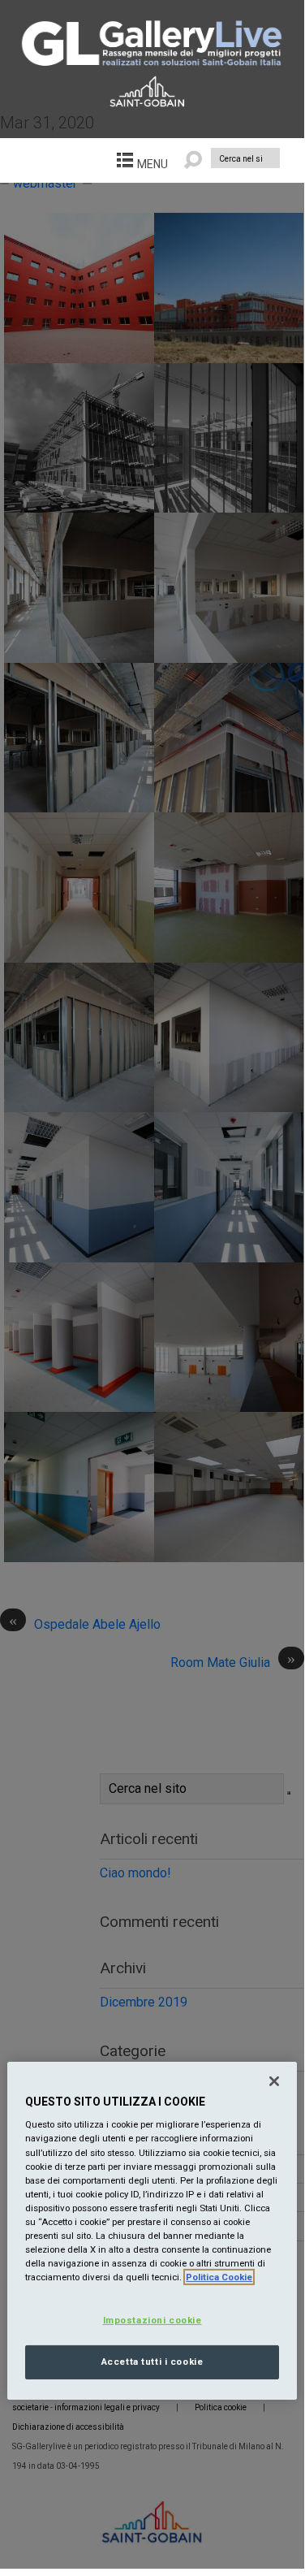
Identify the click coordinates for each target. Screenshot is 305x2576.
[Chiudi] (274, 2081)
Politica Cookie (219, 2277)
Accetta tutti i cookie (152, 2362)
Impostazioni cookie (152, 2320)
